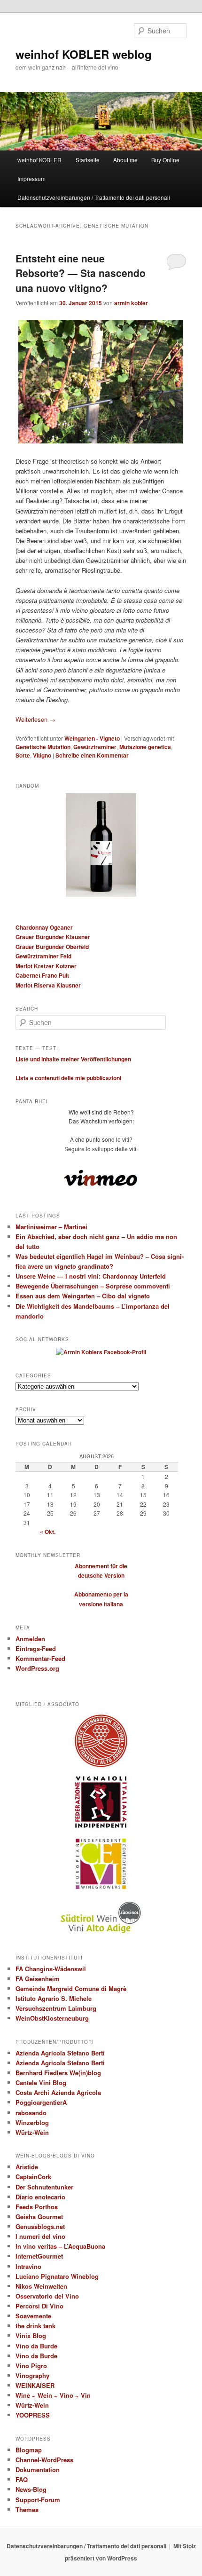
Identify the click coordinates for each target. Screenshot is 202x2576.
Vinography (32, 2375)
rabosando (31, 2113)
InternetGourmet (39, 2256)
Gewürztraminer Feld (43, 956)
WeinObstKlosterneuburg (52, 2018)
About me (125, 160)
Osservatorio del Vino (47, 2296)
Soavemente (33, 2316)
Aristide (27, 2167)
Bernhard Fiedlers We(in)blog (58, 2073)
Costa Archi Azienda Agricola (58, 2092)
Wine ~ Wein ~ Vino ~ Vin (53, 2395)
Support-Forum (38, 2500)
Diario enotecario (40, 2197)
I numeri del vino (40, 2236)
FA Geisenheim (38, 1979)
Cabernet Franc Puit (42, 975)
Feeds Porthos (37, 2207)
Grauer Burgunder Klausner (53, 937)
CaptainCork (33, 2177)
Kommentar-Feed (40, 1658)
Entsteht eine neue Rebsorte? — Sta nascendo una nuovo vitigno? (81, 273)
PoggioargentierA (41, 2102)
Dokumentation (38, 2469)
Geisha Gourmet (39, 2216)
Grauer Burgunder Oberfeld (52, 947)
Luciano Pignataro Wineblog (57, 2276)
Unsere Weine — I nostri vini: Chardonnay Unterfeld (91, 1276)
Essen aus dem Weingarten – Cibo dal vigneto (83, 1296)
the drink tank (35, 2326)
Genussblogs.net (40, 2226)
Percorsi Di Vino (39, 2306)
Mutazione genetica (145, 747)
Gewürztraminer (95, 747)
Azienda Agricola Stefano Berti (60, 2053)
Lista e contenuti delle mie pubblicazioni (68, 1078)
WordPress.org (37, 1668)
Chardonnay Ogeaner (44, 927)
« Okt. (48, 1532)
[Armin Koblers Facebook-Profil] (101, 1352)
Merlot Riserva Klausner (48, 985)
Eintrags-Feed (36, 1648)
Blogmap (29, 2450)
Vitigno (42, 755)
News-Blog (31, 2489)
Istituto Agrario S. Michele (54, 1998)
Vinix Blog (31, 2335)
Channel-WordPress (44, 2460)
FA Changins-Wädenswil (51, 1969)
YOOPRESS (33, 2415)
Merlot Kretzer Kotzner (46, 966)
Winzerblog (32, 2122)
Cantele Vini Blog (41, 2082)
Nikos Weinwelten (41, 2286)
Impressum (31, 178)
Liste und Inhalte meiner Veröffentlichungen (73, 1059)
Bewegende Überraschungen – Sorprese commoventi (93, 1286)
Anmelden (30, 1639)
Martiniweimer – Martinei (51, 1227)
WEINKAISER (35, 2385)
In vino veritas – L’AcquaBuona (60, 2246)
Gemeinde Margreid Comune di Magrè (71, 1988)
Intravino (28, 2266)
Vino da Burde (36, 2346)
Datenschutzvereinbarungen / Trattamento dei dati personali (94, 197)
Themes (27, 2509)
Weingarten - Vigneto (92, 738)
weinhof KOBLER (39, 160)
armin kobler (131, 303)
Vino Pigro (31, 2366)
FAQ (22, 2479)
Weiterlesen (35, 719)
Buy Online (165, 160)
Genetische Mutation (43, 747)
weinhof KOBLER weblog (84, 54)
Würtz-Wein (32, 2132)
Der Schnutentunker (44, 2187)
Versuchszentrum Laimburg (56, 2008)
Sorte (23, 755)
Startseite (88, 160)
